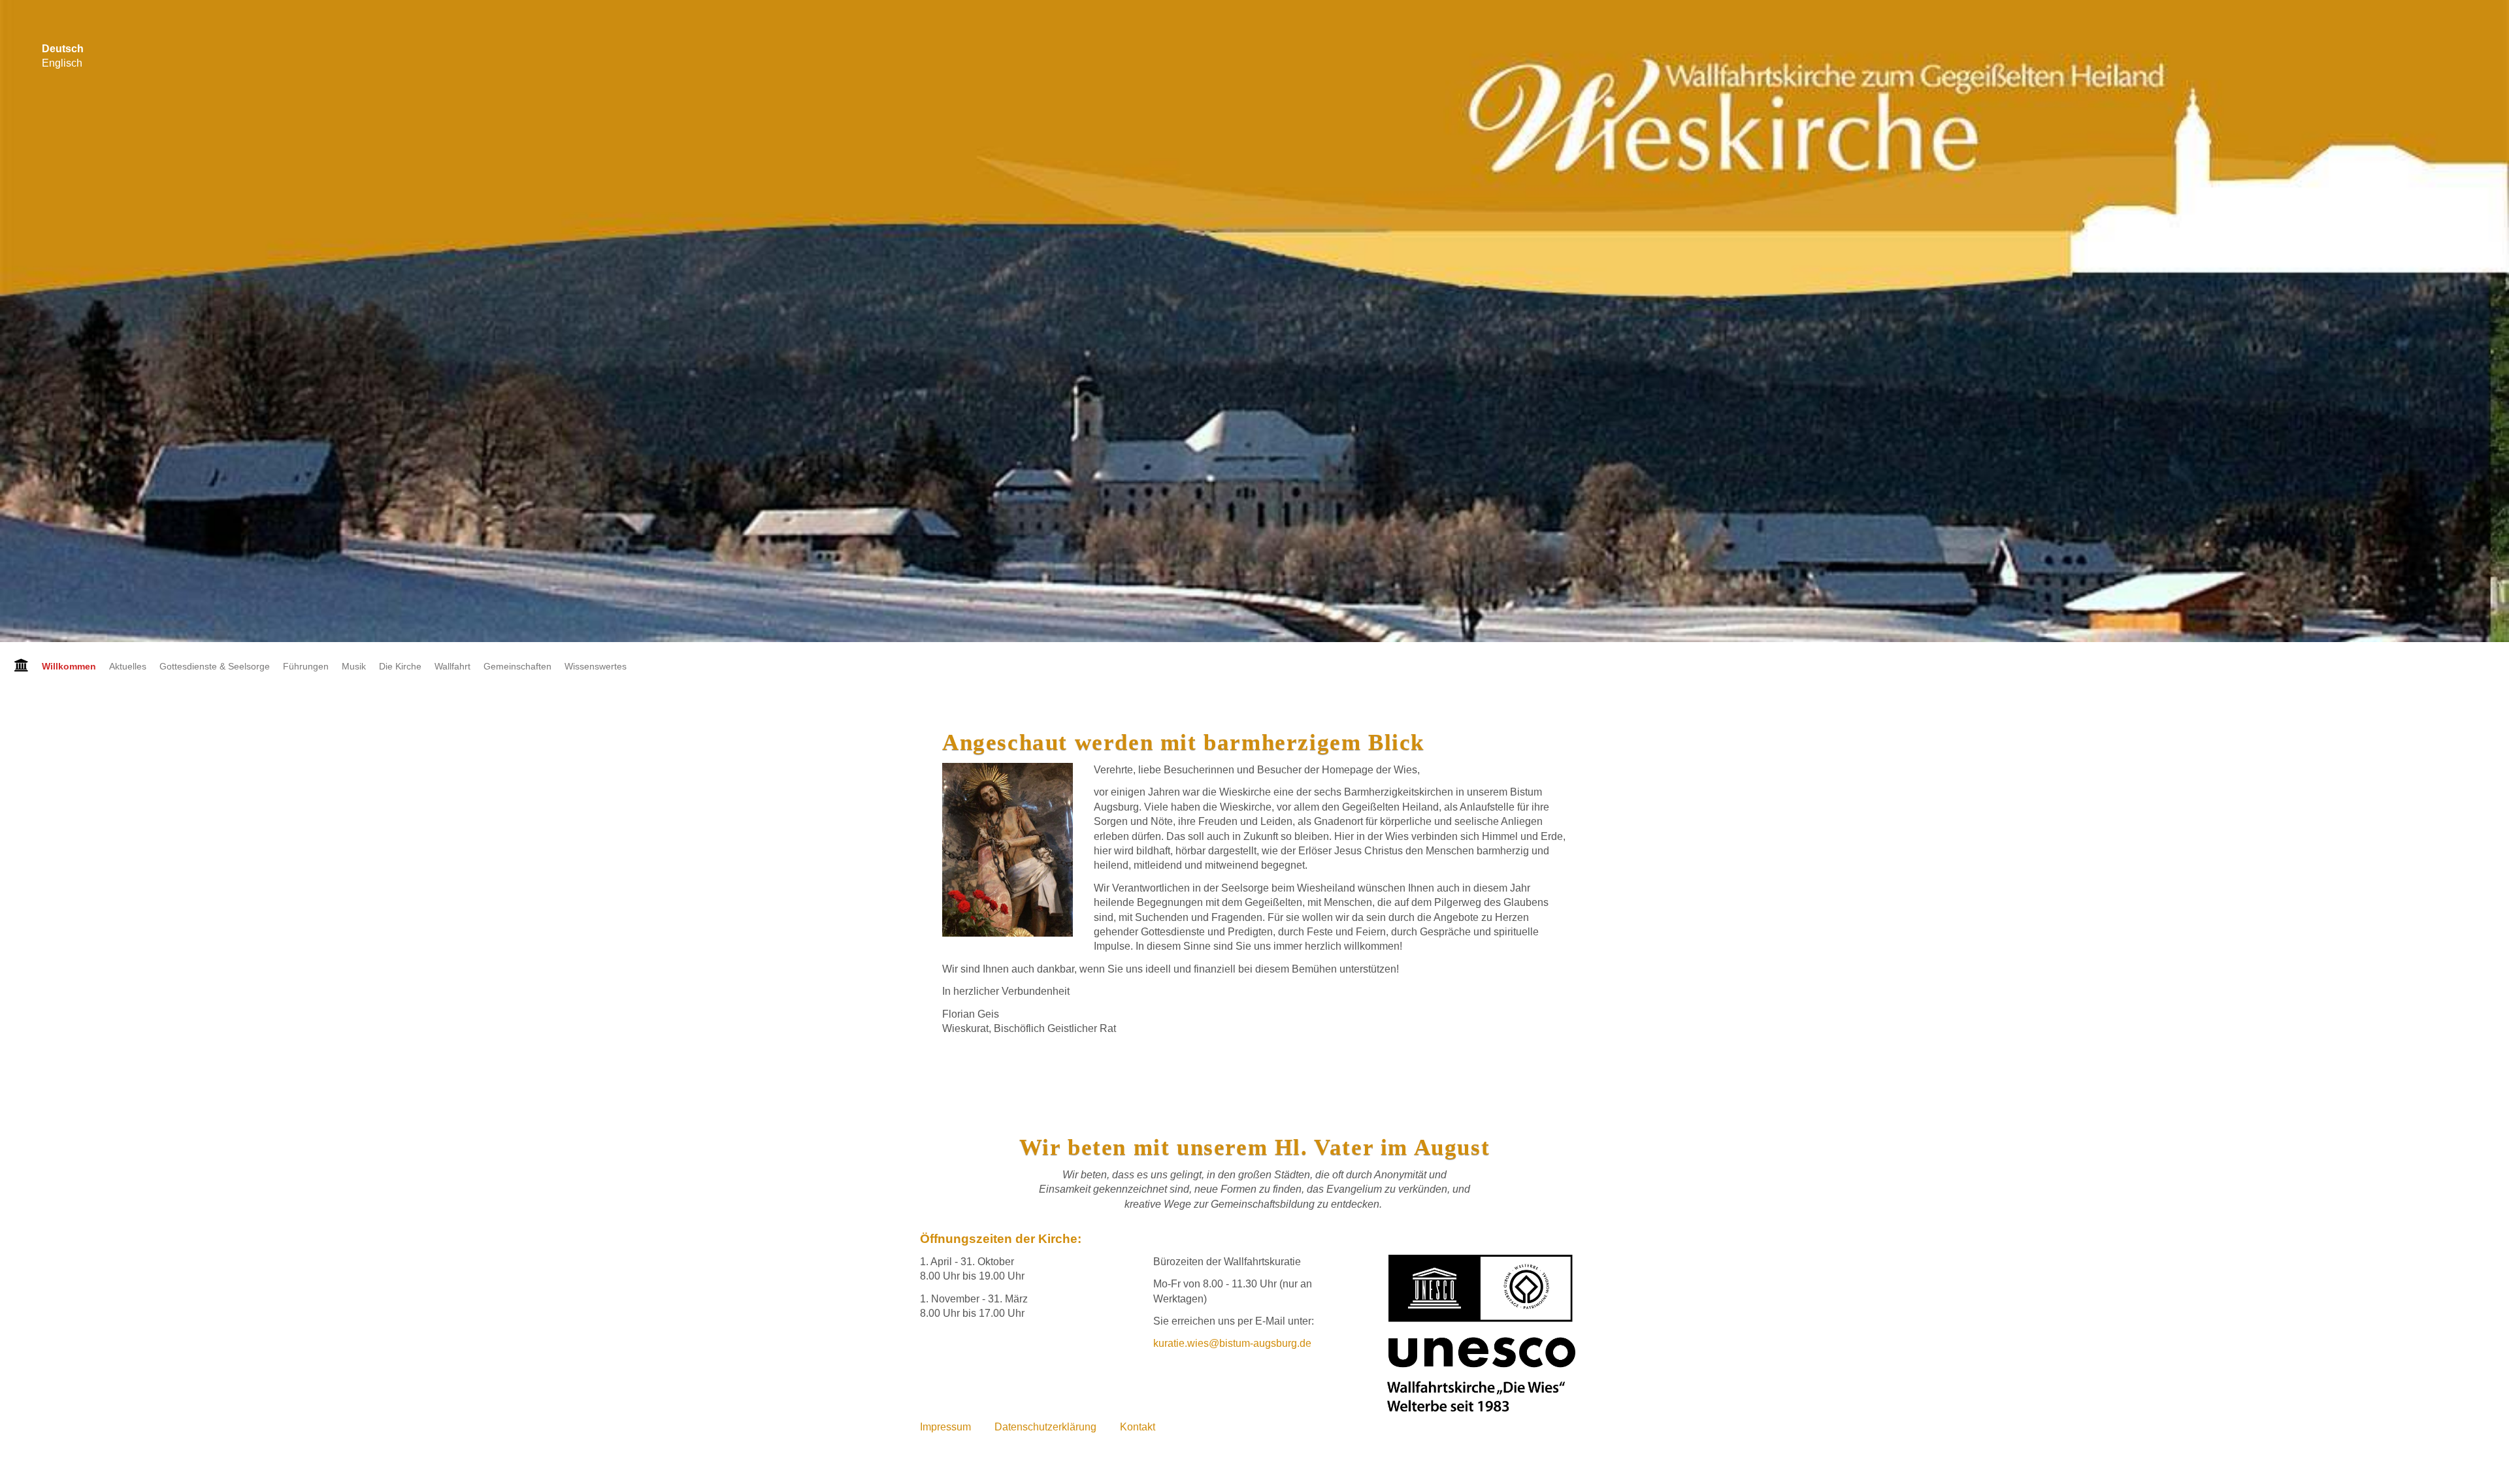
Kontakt (1138, 1427)
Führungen (306, 666)
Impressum (945, 1427)
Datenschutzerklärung (1045, 1427)
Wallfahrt (452, 666)
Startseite (18, 666)
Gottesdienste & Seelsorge (215, 666)
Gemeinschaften (517, 666)
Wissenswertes (596, 666)
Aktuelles (128, 666)
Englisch (62, 63)
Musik (354, 666)
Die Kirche (400, 666)
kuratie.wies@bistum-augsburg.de (1232, 1343)
